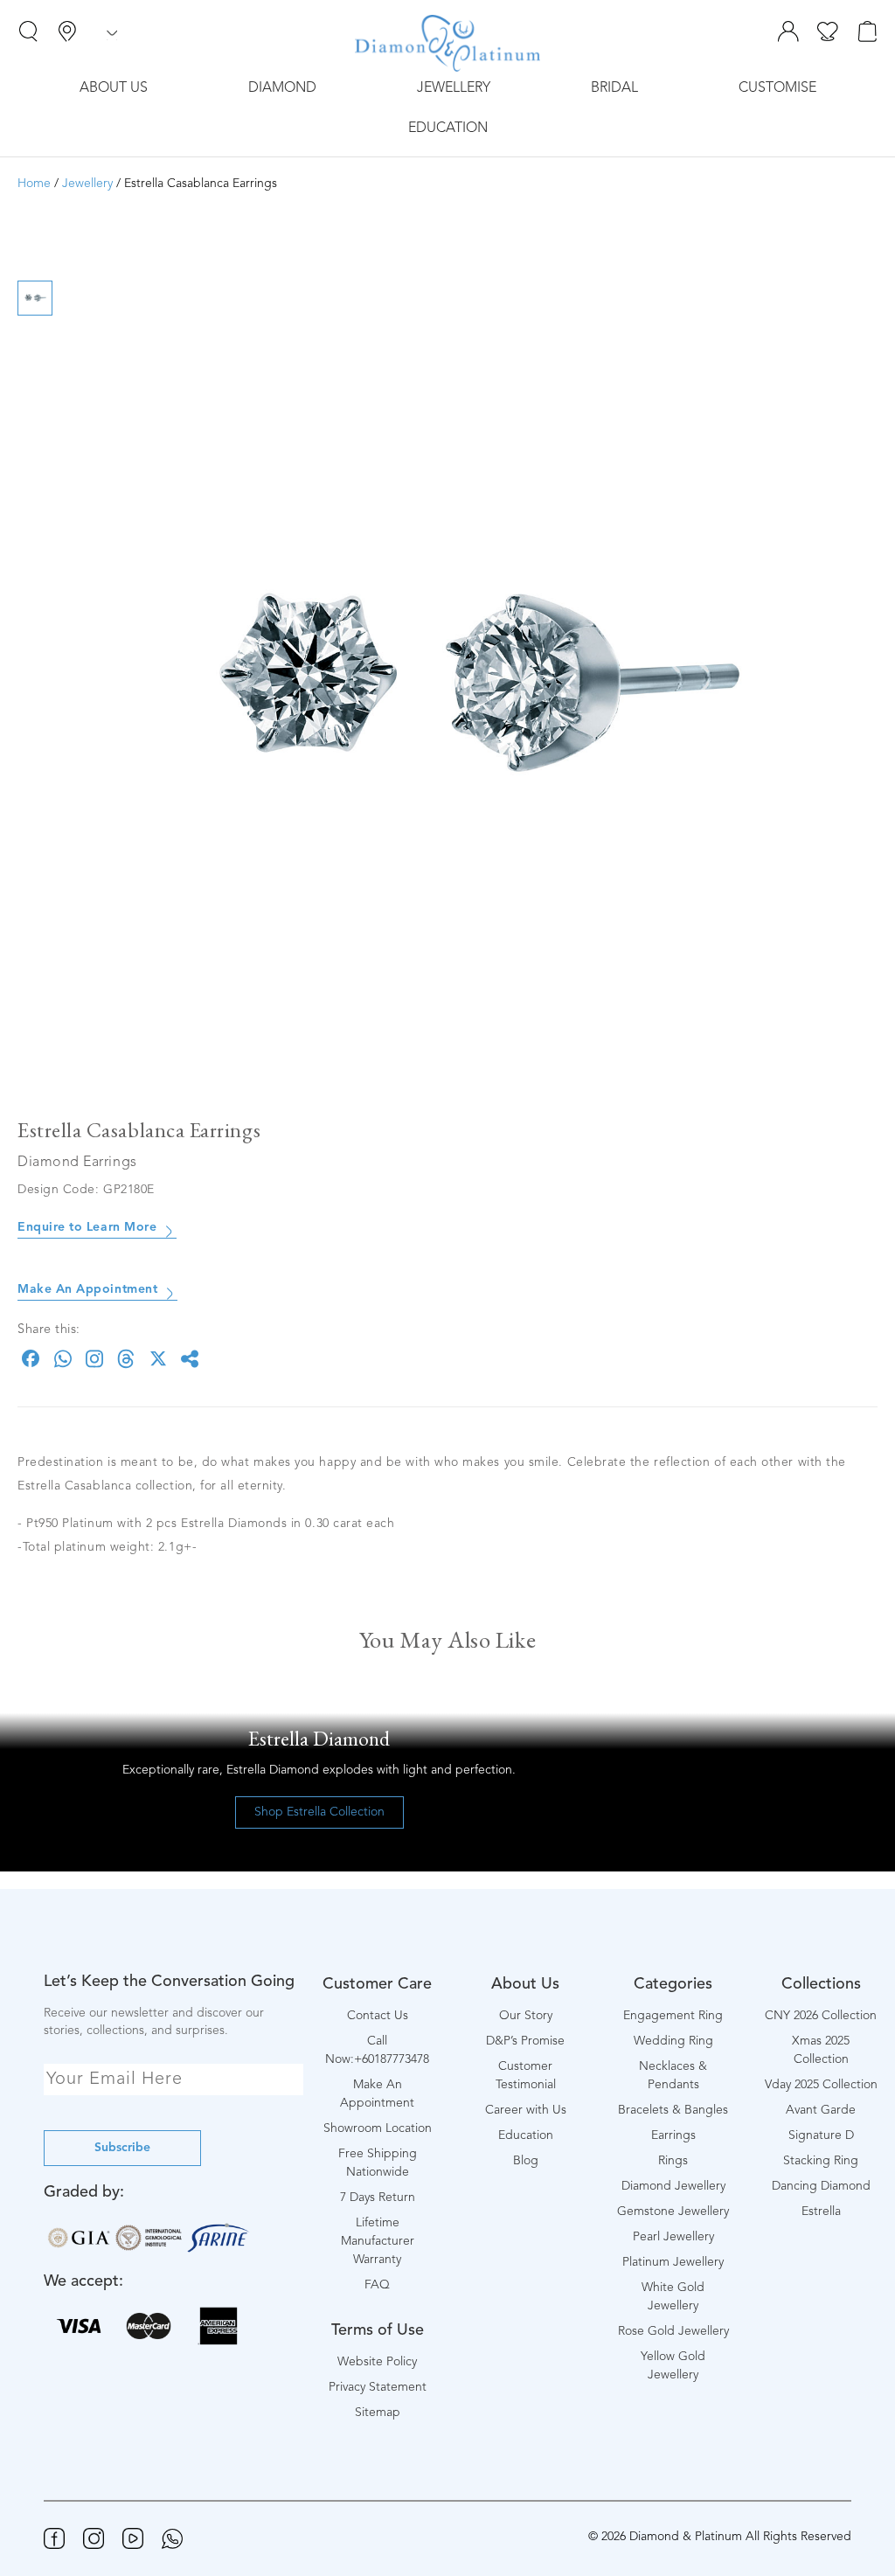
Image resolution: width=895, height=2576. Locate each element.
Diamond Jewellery (673, 2186)
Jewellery (454, 88)
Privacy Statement (378, 2387)
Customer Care (377, 1984)
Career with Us (526, 2110)
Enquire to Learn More (87, 1227)
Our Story (526, 2016)
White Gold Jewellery (673, 2297)
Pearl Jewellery (673, 2237)
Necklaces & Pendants (673, 2076)
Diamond (282, 88)
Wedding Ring (673, 2041)
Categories (673, 1984)
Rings (673, 2161)
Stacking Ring (821, 2161)
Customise (777, 88)
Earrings (673, 2135)
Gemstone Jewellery (673, 2211)
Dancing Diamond (821, 2186)
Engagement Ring (673, 2016)
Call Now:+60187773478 (377, 2050)
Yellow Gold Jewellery (673, 2366)
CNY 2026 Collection (821, 2016)
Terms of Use (378, 2330)
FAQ (377, 2285)
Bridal (614, 88)
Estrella (821, 2211)
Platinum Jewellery (673, 2262)
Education (448, 128)
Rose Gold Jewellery (673, 2331)
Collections (821, 1984)
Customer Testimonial (526, 2076)
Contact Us (378, 2016)
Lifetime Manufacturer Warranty (378, 2241)
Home (34, 184)
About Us (114, 88)
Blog (526, 2161)
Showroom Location (378, 2128)
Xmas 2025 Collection (821, 2050)
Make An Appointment (87, 1289)
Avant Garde (821, 2110)
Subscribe (122, 2148)
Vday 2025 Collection (821, 2085)
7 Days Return (378, 2198)
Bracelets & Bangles (673, 2110)
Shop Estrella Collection (319, 1812)
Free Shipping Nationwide (378, 2163)
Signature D (821, 2135)
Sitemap (378, 2413)
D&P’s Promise (525, 2041)
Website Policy (377, 2362)
